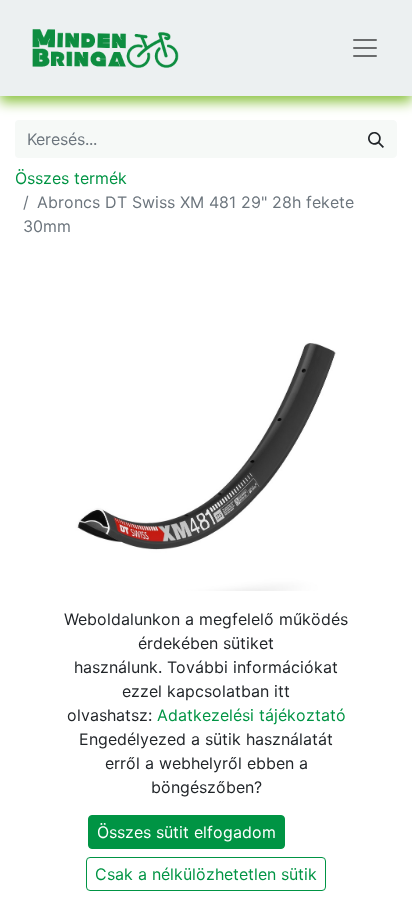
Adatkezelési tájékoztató (251, 715)
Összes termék (71, 178)
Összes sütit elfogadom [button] (186, 832)
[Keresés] (376, 139)
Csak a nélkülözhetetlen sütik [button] (206, 874)
